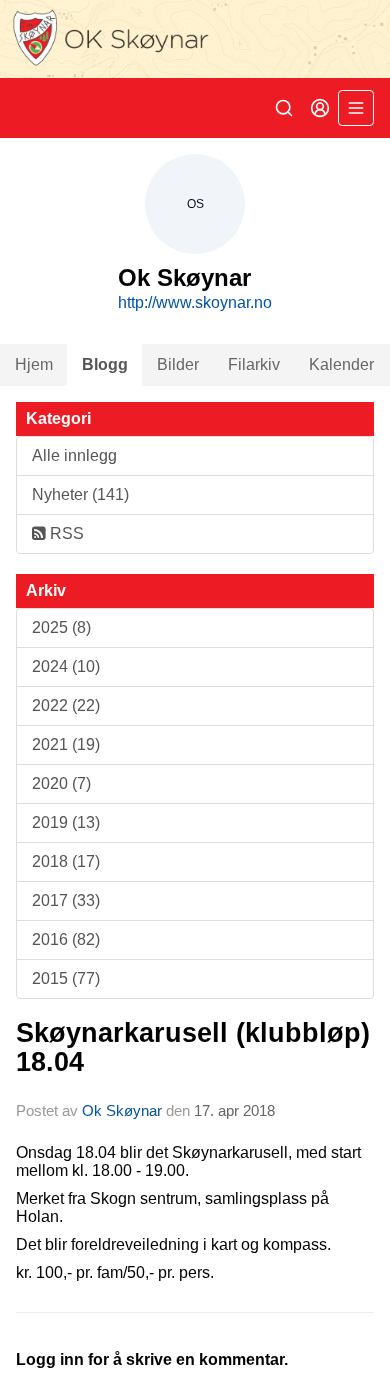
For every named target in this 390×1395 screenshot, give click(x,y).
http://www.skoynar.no (195, 302)
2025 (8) (61, 627)
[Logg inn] (320, 108)
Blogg (105, 364)
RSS (65, 533)
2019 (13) (66, 822)
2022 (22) (66, 705)
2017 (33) (66, 900)
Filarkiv (254, 364)
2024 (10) (66, 666)
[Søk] (284, 108)
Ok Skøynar (122, 1110)
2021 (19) (66, 744)
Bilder (178, 364)
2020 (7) (61, 783)
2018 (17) (66, 861)
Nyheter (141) (80, 494)
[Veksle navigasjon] (356, 108)
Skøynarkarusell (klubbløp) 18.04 (193, 1047)
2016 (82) (66, 939)
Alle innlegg (74, 455)
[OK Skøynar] (195, 39)
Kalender (341, 364)
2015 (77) (66, 978)
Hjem (34, 364)
